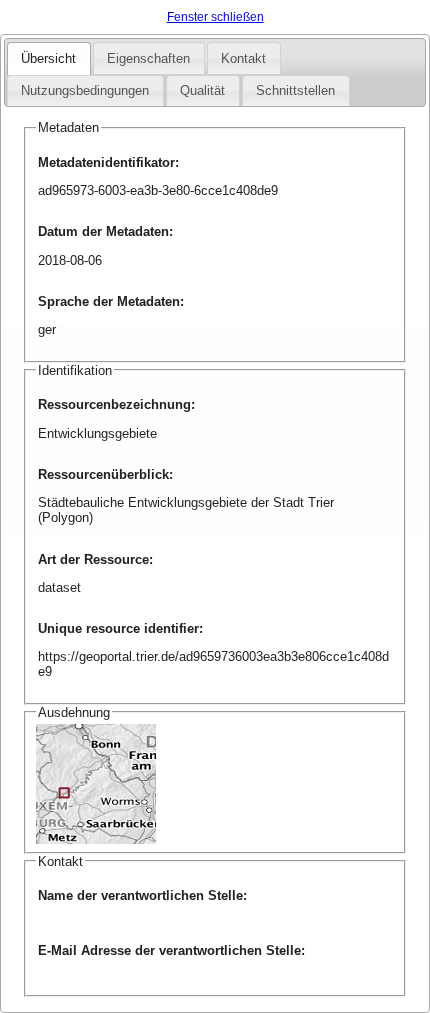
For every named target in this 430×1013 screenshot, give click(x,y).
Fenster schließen (215, 17)
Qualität (202, 90)
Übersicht (48, 58)
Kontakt (243, 58)
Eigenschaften (148, 58)
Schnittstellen (295, 90)
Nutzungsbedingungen (85, 90)
